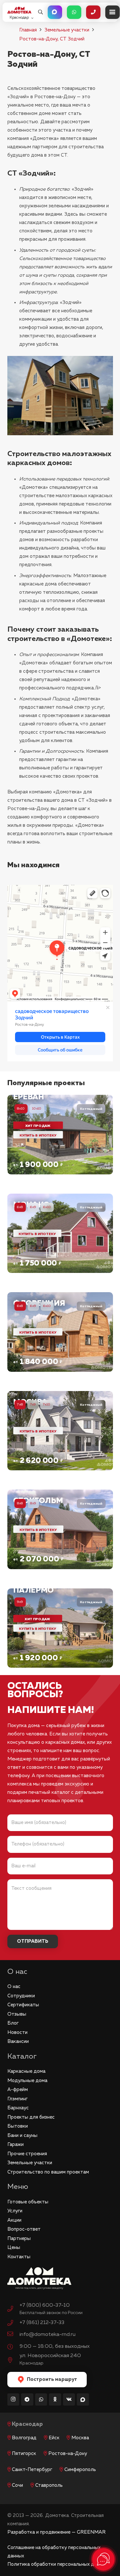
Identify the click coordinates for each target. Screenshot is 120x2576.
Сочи (17, 2485)
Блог (13, 2023)
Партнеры (19, 2239)
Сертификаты (23, 2005)
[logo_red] (19, 10)
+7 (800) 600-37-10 (45, 2305)
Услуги (15, 2211)
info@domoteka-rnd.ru (48, 2334)
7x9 (33, 1405)
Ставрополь (49, 2485)
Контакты (19, 2257)
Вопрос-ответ (24, 2229)
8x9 (33, 1503)
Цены (14, 2248)
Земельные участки (67, 30)
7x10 (47, 1405)
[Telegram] (27, 2399)
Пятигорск (24, 2454)
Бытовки (18, 2126)
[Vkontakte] (69, 2399)
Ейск (54, 2438)
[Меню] (112, 12)
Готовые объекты (28, 2202)
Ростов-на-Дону (68, 2454)
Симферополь (80, 2470)
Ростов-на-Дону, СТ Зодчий (52, 39)
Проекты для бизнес (31, 2117)
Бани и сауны (22, 2135)
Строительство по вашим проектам (48, 2172)
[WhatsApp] (41, 2399)
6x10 (47, 1207)
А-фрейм (18, 2090)
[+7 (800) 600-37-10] (13, 2310)
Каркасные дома (26, 2071)
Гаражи (16, 2144)
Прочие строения (27, 2154)
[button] (40, 12)
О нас (14, 1987)
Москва (80, 2438)
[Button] (55, 12)
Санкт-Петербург (32, 2470)
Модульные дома (27, 2081)
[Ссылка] (60, 1135)
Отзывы (17, 2014)
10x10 (37, 1108)
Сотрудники (21, 1996)
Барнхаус (18, 2108)
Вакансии (18, 2041)
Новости (17, 2032)
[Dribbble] (83, 2399)
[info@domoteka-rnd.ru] (13, 2335)
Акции (14, 2220)
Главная (28, 30)
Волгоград (24, 2438)
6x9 (33, 1207)
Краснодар (27, 2424)
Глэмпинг (17, 2099)
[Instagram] (13, 2399)
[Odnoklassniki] (55, 2399)
